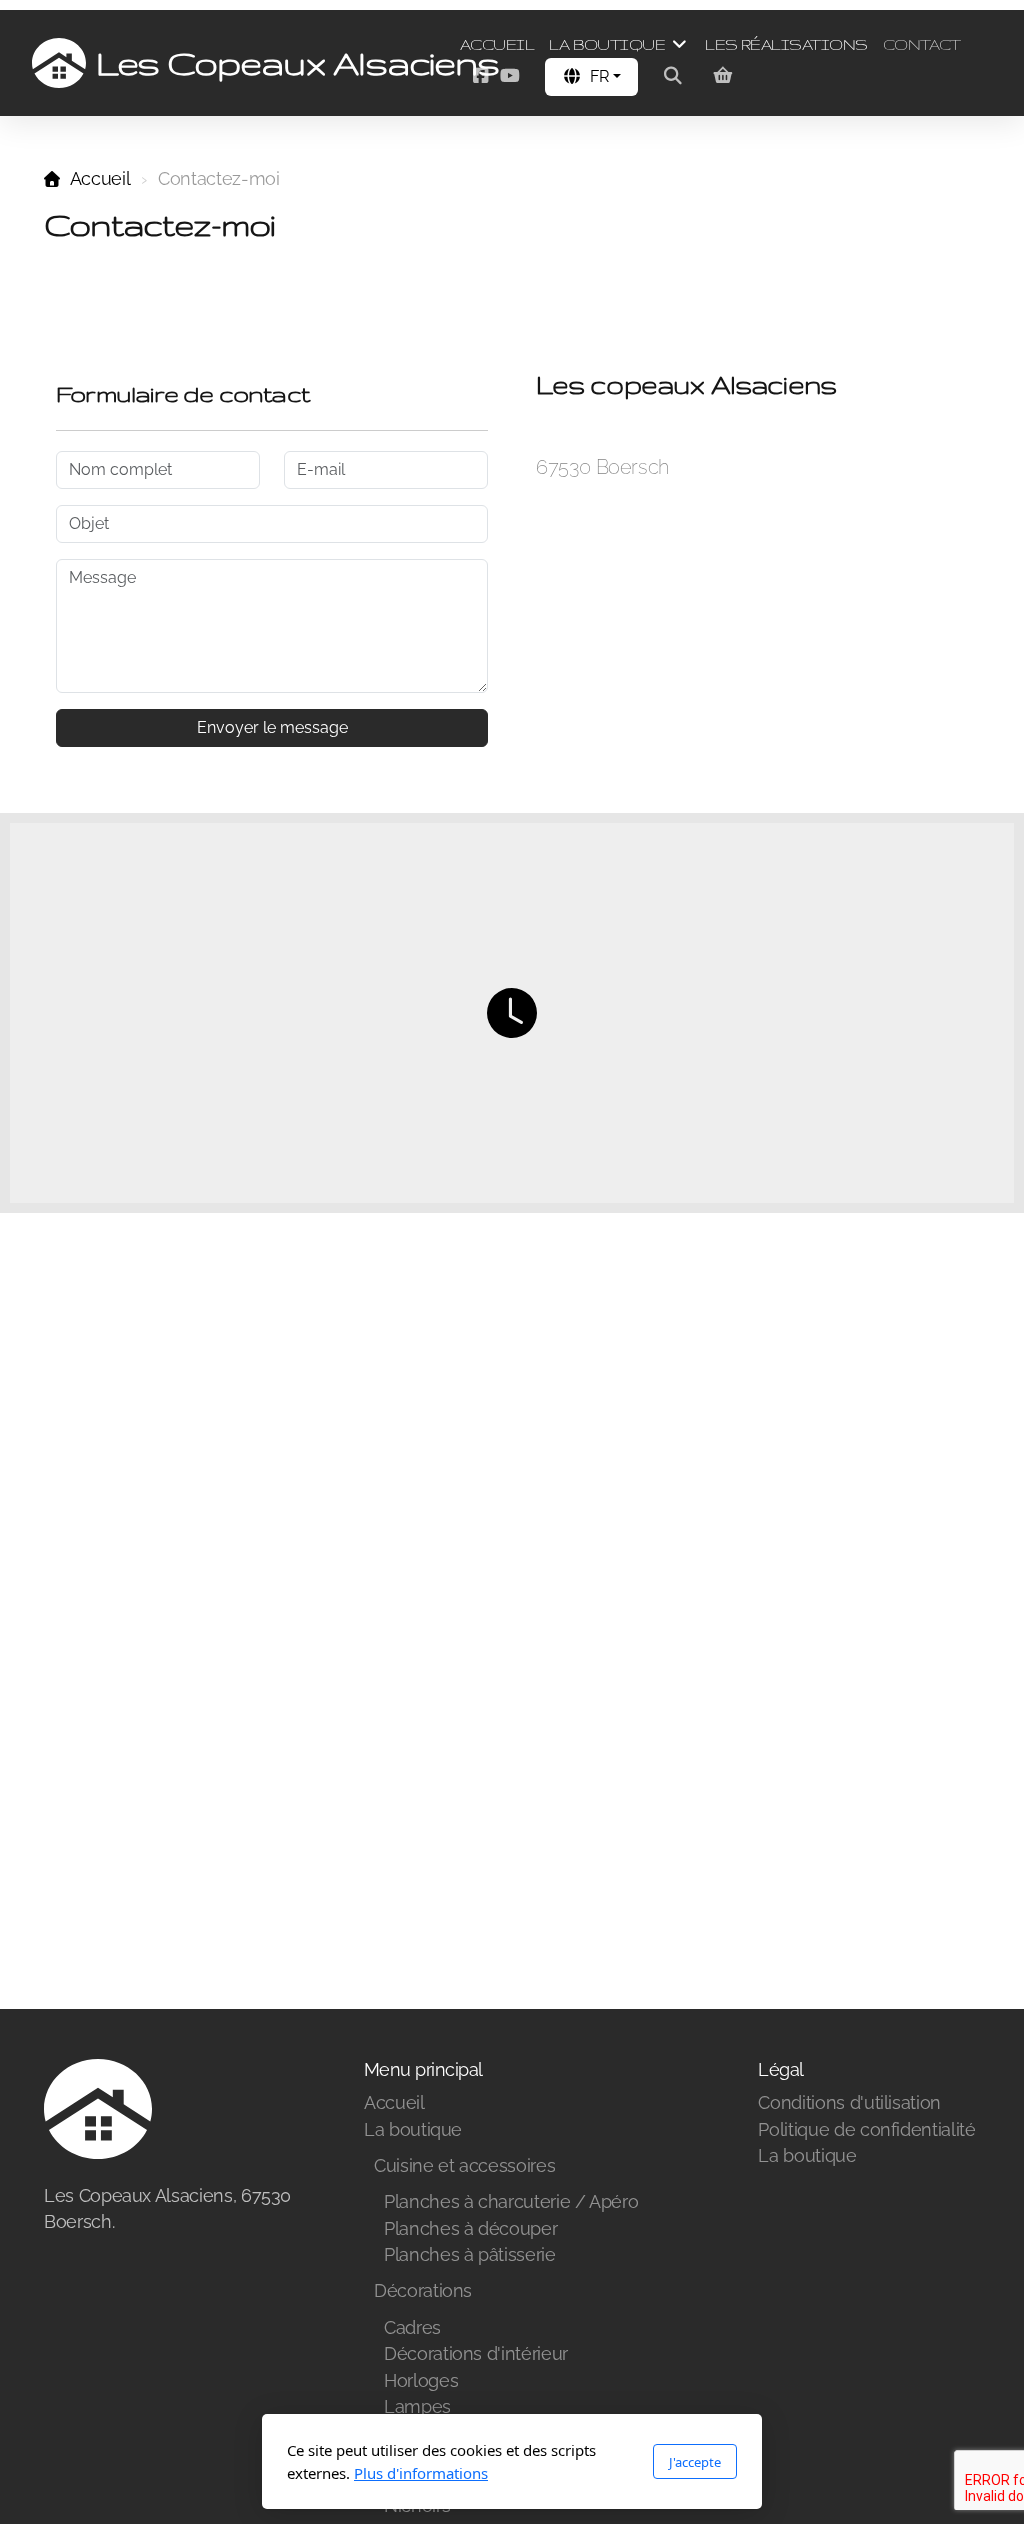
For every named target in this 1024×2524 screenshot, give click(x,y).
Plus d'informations (421, 2473)
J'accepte (695, 2462)
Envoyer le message (272, 727)
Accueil (100, 178)
